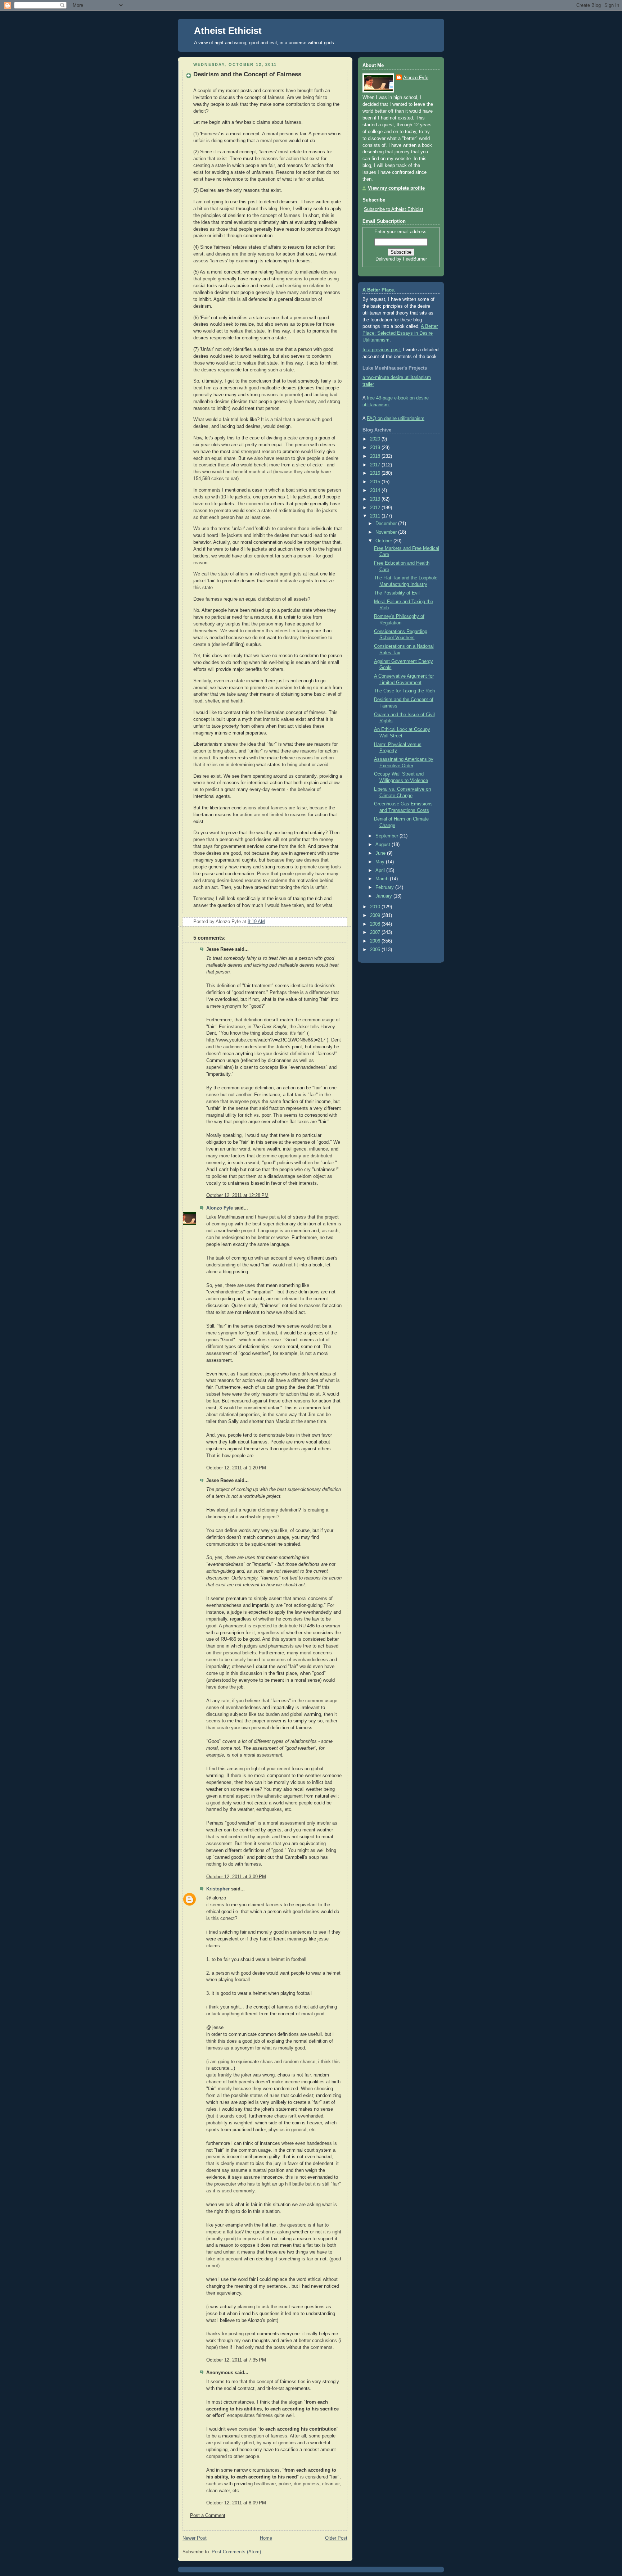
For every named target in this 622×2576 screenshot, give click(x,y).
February (385, 887)
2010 (376, 907)
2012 (376, 508)
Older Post (336, 2538)
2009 (376, 916)
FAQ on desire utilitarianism (396, 419)
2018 (376, 456)
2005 (376, 950)
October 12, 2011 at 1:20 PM (236, 1468)
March (383, 879)
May (381, 862)
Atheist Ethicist (228, 31)
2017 (376, 465)
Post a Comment (208, 2516)
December (387, 524)
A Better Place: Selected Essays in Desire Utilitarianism (400, 333)
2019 (376, 448)
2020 (376, 439)
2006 (376, 941)
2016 (376, 473)
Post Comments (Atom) (236, 2552)
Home (266, 2538)
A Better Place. (379, 290)
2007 (376, 932)
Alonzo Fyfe (220, 1208)
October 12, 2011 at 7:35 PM (236, 2360)
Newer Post (195, 2538)
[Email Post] (341, 922)
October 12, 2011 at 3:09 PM (236, 1877)
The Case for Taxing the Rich (404, 691)
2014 (376, 491)
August (384, 845)
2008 (376, 924)
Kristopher (218, 1889)
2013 (376, 499)
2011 (376, 516)
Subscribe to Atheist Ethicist (394, 209)
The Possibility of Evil (397, 593)
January (384, 896)
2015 (376, 482)
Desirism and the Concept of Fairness (247, 74)
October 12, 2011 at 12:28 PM (237, 1196)
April (381, 871)
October (384, 541)
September (387, 836)
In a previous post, (382, 350)
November (387, 532)
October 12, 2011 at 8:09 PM (236, 2503)
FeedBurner (415, 259)
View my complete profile (396, 188)
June (381, 853)
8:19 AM (256, 922)
